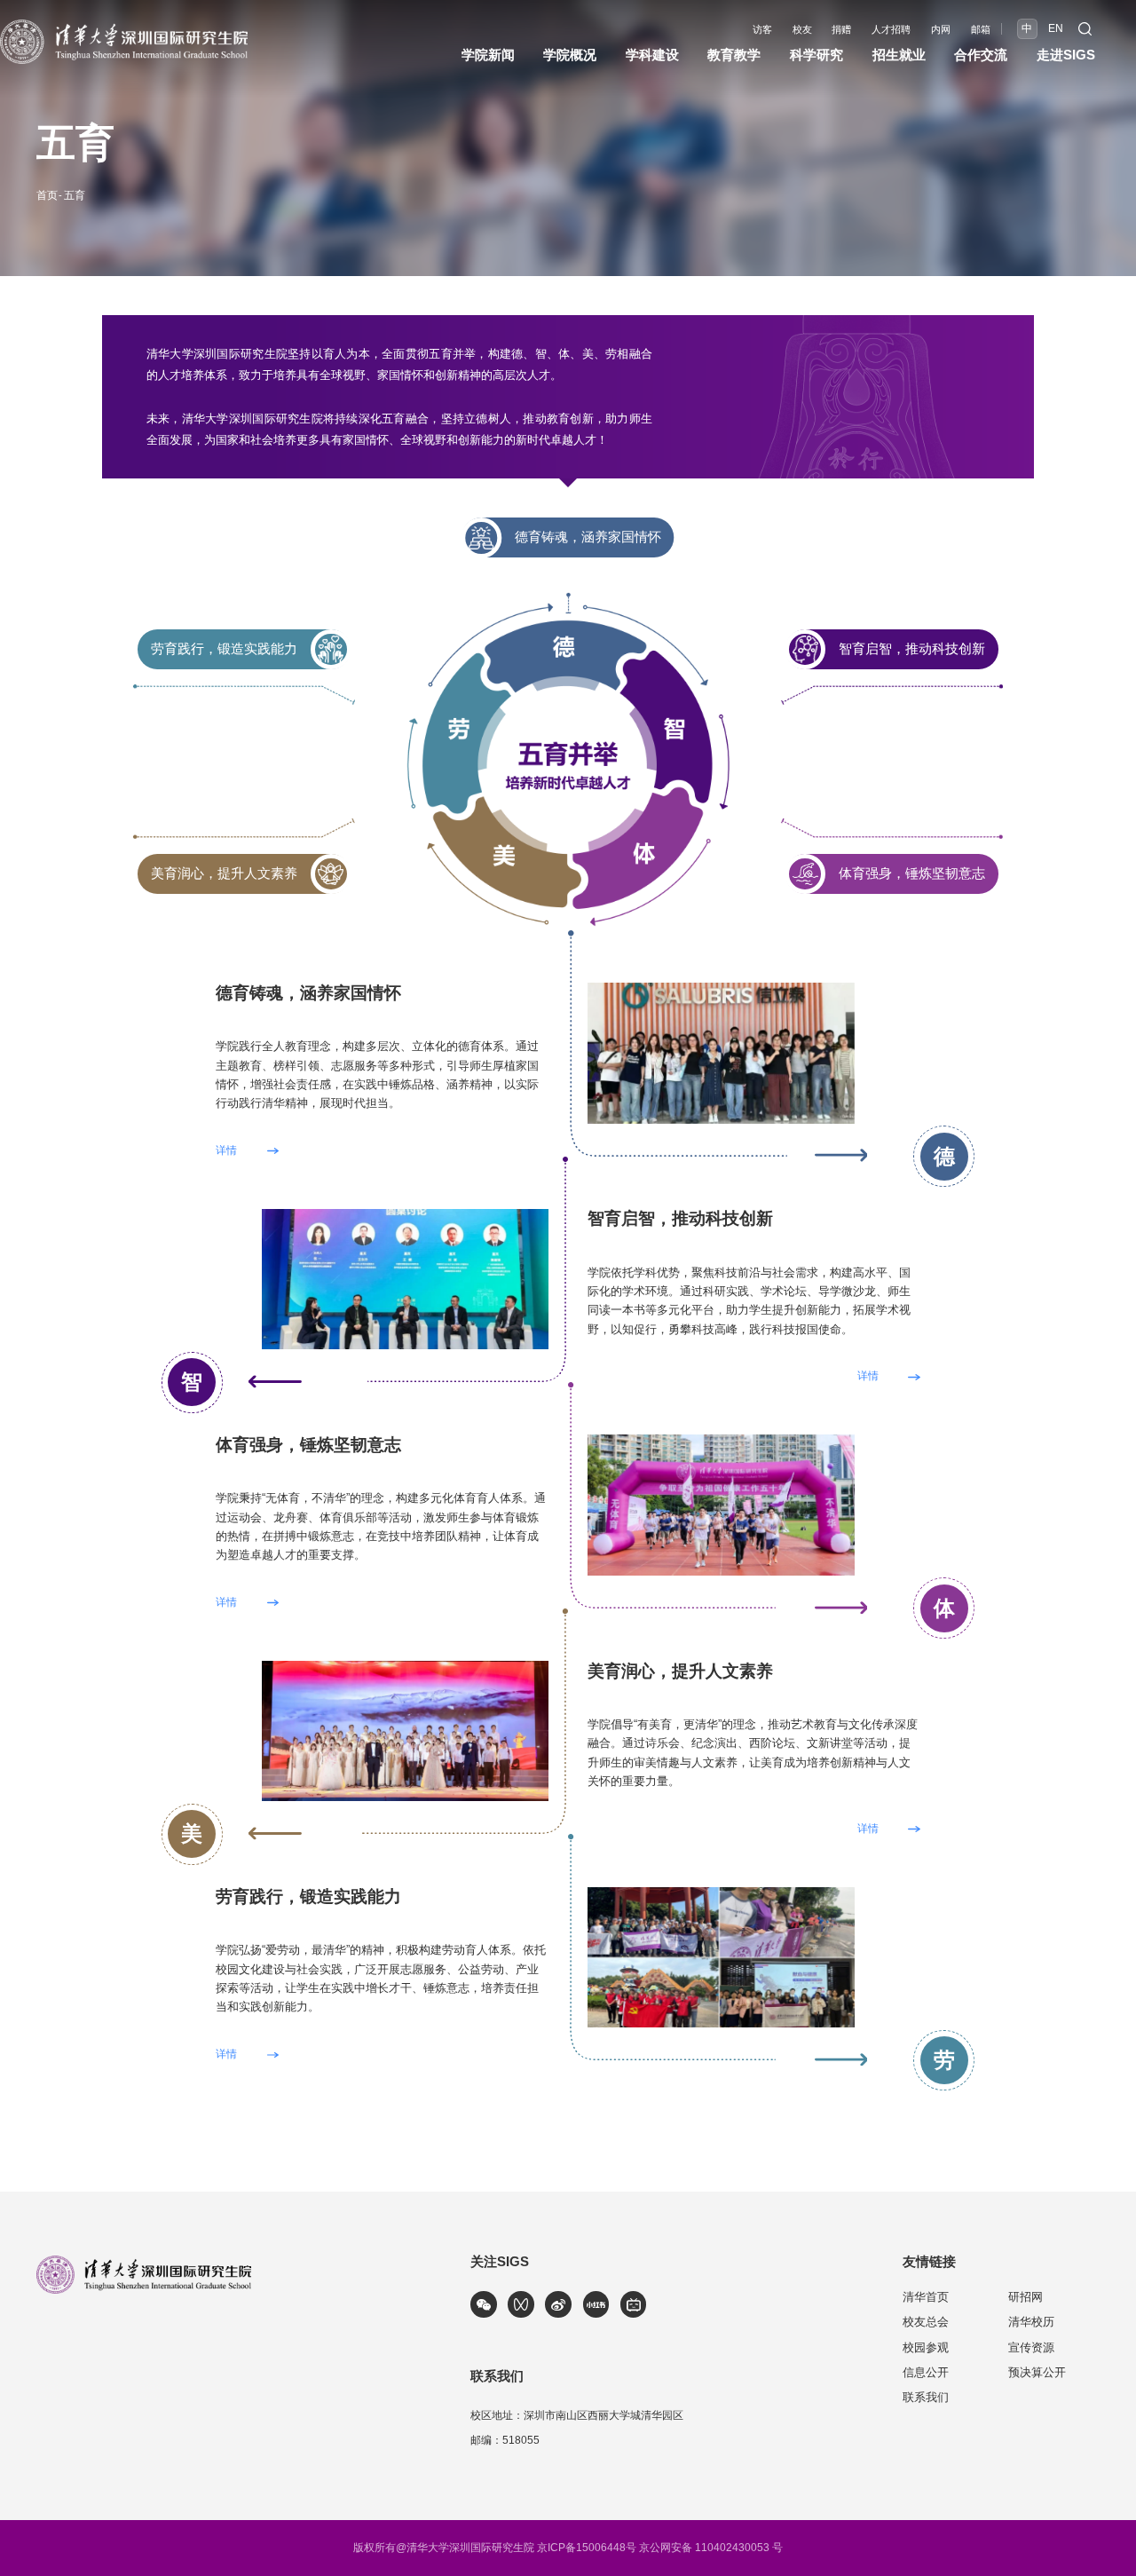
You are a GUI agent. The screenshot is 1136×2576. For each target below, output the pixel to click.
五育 (75, 195)
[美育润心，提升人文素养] (405, 1667)
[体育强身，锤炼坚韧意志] (721, 1440)
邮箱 (981, 30)
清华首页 (926, 2297)
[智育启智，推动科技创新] (405, 1215)
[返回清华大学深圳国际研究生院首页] (124, 25)
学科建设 (652, 55)
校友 (802, 30)
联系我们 (926, 2397)
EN (1056, 28)
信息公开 (926, 2372)
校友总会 (926, 2322)
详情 (226, 1151)
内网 (941, 30)
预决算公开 (1037, 2372)
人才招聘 (891, 30)
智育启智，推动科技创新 (912, 649)
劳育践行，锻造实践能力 (224, 649)
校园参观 (926, 2347)
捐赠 (841, 30)
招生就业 (899, 55)
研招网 (1026, 2297)
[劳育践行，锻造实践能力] (721, 1893)
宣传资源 (1031, 2347)
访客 (762, 30)
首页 (47, 195)
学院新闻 (488, 55)
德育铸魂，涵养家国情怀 (588, 537)
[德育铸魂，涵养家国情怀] (721, 988)
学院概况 (570, 55)
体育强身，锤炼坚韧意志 (912, 873)
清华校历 (1031, 2322)
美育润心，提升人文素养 (224, 873)
